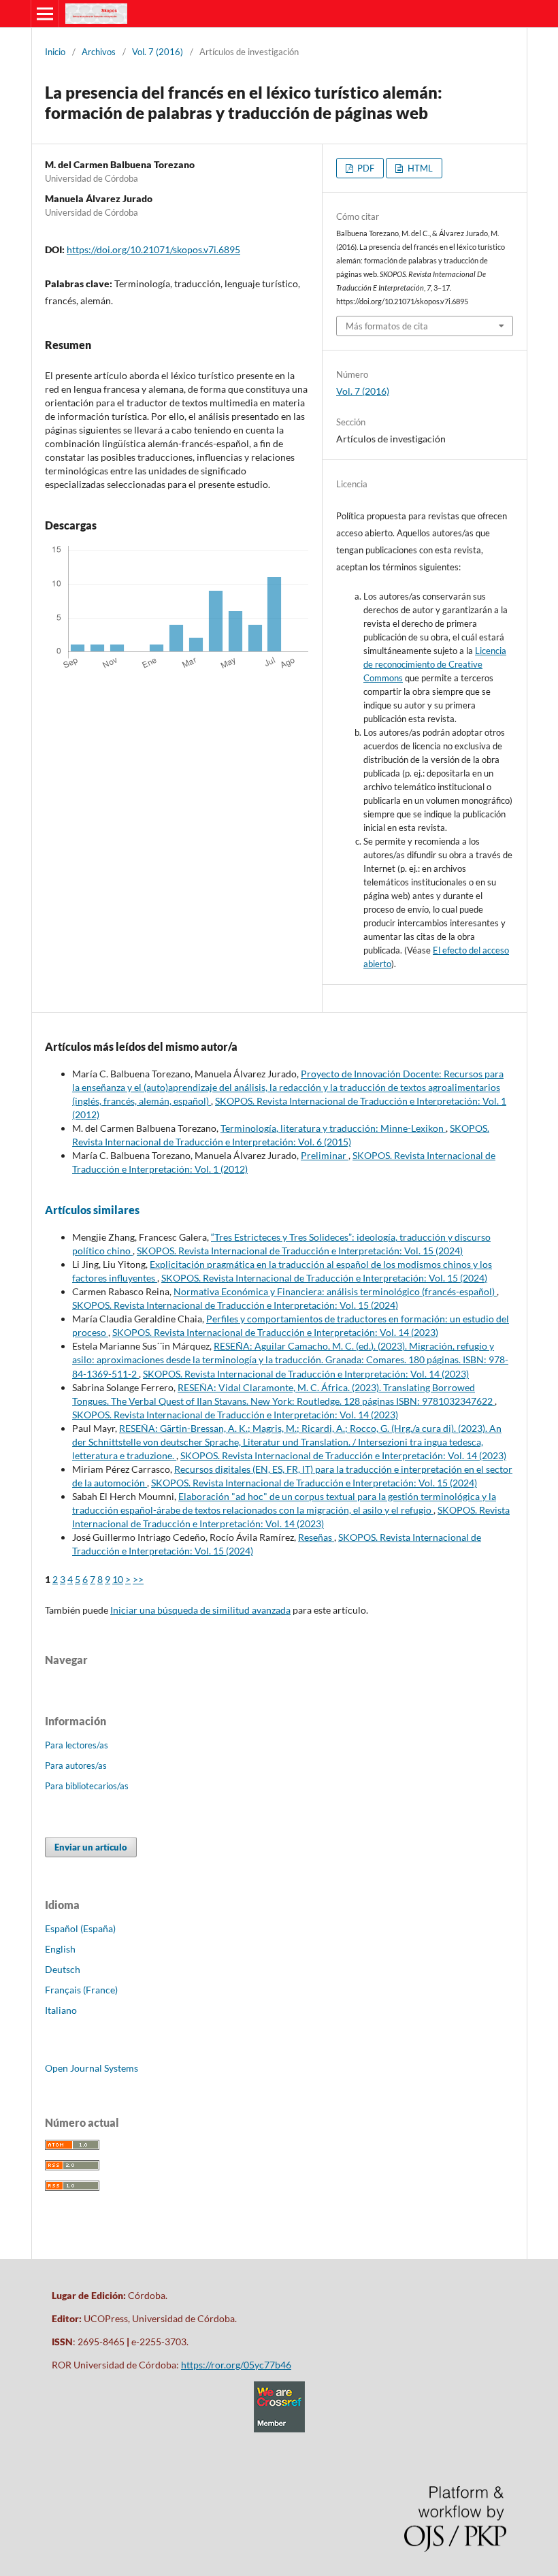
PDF (365, 168)
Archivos (99, 52)
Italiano (61, 2010)
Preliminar (325, 1155)
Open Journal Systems (92, 2068)
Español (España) (80, 1928)
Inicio (55, 52)
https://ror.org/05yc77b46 (236, 2365)
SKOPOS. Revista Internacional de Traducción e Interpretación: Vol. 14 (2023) (275, 1332)
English (60, 1949)
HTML (419, 168)
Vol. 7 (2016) (158, 52)
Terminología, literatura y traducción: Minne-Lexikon (333, 1128)
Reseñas (316, 1537)
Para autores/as (76, 1765)
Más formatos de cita (387, 326)
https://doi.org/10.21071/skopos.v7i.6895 (153, 249)
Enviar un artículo (91, 1847)
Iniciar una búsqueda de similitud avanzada (200, 1610)
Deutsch (63, 1969)
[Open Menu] (45, 14)
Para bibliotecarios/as (87, 1786)
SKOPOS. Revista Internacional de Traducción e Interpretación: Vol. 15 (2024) (300, 1251)
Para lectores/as (77, 1745)
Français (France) (81, 1990)
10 (118, 1579)
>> (138, 1579)
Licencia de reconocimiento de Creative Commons (435, 664)
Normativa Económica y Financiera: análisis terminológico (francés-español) (335, 1291)
